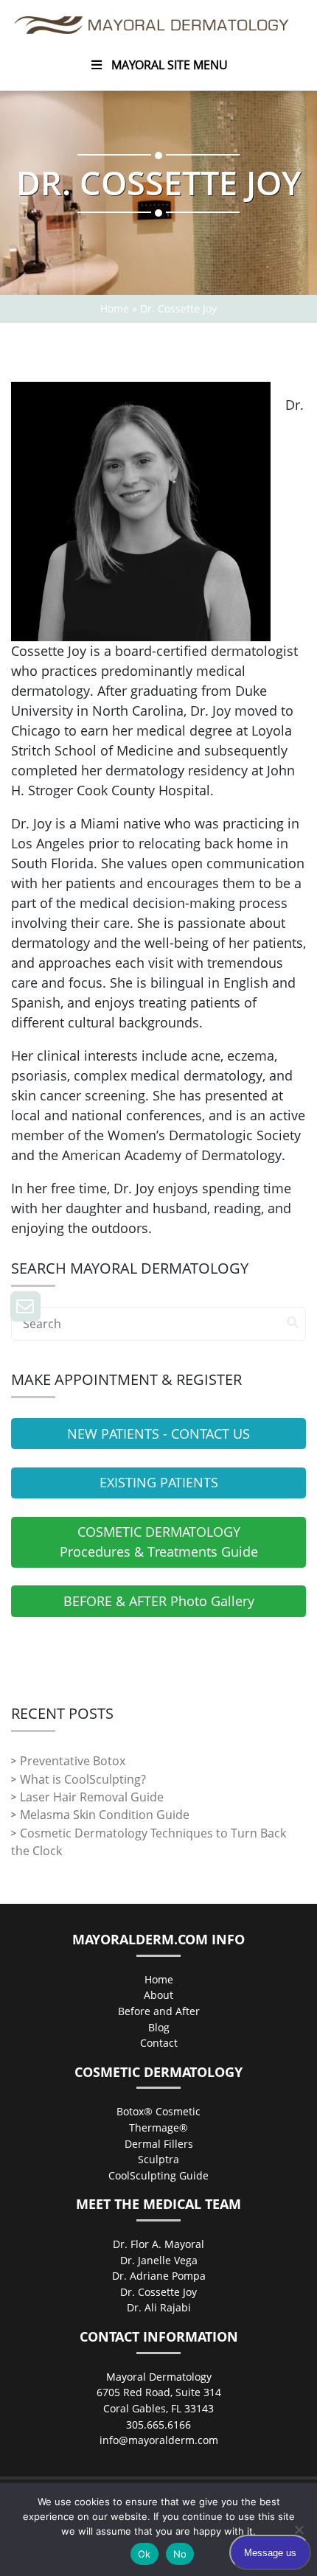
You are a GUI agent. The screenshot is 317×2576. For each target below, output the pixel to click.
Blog (159, 2027)
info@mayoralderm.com (159, 2440)
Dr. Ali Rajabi (159, 2307)
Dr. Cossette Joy (158, 2292)
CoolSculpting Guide (158, 2175)
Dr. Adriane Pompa (159, 2276)
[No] (299, 2530)
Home (115, 308)
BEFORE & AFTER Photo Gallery (159, 1601)
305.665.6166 (158, 2425)
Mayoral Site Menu (170, 65)
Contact (159, 2043)
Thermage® (158, 2128)
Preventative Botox (73, 1761)
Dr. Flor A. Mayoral (158, 2244)
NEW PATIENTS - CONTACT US (158, 1434)
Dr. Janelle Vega (159, 2260)
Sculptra (158, 2159)
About (158, 1995)
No (180, 2554)
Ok (144, 2554)
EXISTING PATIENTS (159, 1482)
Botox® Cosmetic (158, 2111)
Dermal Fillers (159, 2144)
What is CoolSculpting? (83, 1779)
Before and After (159, 2011)
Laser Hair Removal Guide (92, 1797)
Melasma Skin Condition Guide (105, 1815)
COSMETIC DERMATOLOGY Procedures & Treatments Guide (159, 1542)
